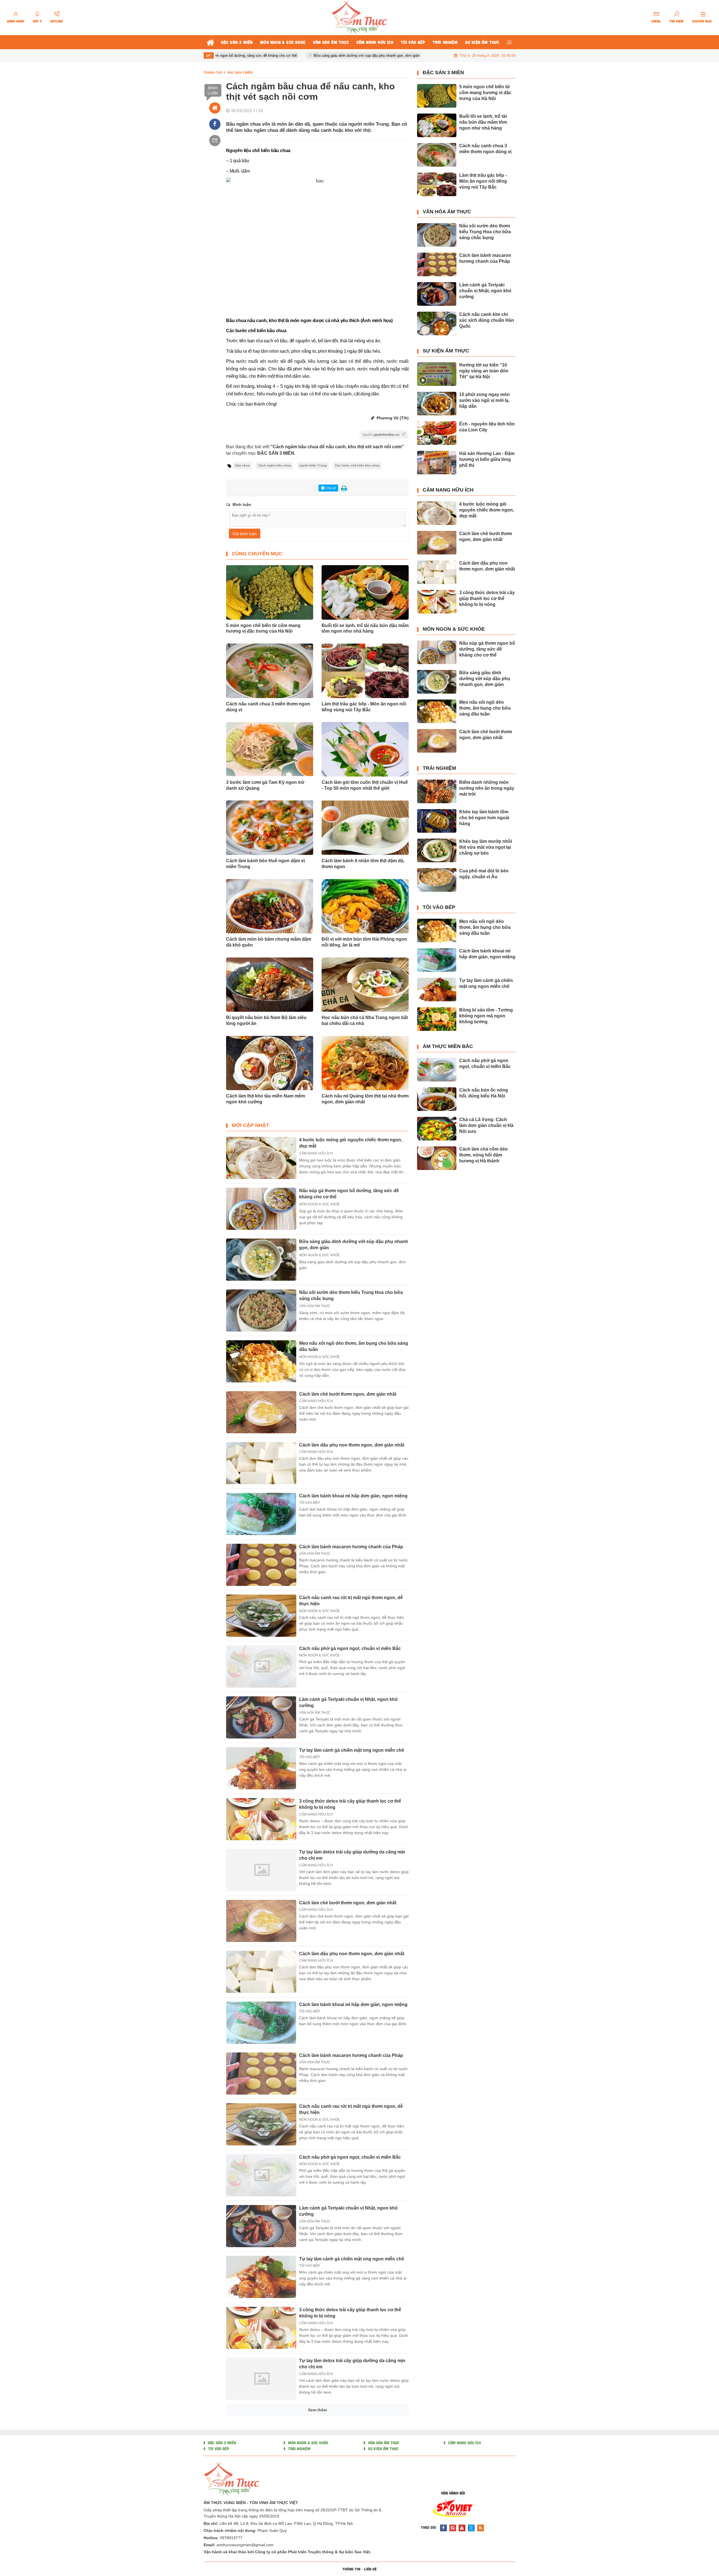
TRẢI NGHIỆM (439, 768)
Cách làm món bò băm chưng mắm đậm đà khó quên (269, 942)
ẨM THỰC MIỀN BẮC (448, 1046)
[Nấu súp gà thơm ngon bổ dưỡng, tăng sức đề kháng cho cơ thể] (261, 1209)
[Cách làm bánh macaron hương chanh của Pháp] (261, 1565)
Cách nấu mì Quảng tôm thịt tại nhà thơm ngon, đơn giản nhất (365, 1099)
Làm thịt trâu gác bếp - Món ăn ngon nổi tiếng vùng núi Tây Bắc (364, 707)
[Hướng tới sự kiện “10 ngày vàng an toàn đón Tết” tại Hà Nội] (437, 374)
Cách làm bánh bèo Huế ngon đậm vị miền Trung (265, 864)
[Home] (215, 108)
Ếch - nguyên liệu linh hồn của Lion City (487, 427)
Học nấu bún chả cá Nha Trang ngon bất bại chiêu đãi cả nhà (365, 1020)
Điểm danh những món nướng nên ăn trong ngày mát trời (487, 788)
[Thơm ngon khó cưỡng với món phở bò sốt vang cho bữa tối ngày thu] (261, 2531)
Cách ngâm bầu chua (274, 466)
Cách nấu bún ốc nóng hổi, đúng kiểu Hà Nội (484, 1093)
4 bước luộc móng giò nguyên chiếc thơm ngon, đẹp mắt (487, 510)
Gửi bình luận (245, 534)
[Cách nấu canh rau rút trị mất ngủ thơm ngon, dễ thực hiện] (261, 1616)
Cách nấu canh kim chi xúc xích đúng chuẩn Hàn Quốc (487, 320)
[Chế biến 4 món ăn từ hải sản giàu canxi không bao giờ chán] (261, 2480)
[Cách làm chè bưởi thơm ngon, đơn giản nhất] (261, 1412)
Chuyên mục (702, 21)
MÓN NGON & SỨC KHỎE (319, 1204)
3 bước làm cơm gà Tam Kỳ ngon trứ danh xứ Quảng (265, 785)
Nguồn (381, 435)
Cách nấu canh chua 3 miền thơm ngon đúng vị (268, 707)
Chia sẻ (330, 488)
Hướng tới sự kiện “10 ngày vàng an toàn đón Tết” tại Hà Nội (484, 371)
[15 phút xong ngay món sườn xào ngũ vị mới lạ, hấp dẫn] (437, 404)
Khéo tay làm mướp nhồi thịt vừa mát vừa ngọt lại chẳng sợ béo (486, 847)
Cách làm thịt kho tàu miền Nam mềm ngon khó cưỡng (266, 1099)
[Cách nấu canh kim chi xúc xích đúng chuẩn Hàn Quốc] (437, 323)
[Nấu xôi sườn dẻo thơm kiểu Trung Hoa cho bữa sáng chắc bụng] (261, 1310)
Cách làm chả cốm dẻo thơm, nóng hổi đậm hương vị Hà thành (483, 1155)
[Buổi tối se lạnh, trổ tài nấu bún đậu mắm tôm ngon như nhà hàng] (437, 125)
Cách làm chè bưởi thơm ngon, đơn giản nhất (348, 1394)
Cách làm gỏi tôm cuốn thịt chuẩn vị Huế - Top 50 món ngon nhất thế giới (365, 785)
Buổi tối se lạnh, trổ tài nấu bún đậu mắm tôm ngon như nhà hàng (365, 628)
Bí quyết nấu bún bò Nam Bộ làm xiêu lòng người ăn (266, 1020)
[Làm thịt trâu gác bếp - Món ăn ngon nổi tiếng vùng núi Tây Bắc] (437, 184)
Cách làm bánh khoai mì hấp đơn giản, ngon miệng (353, 1496)
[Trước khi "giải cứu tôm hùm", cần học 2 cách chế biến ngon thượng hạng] (261, 2430)
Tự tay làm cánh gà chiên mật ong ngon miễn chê (352, 1750)
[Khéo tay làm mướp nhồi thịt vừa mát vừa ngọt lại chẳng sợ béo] (437, 850)
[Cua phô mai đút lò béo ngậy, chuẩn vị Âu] (437, 880)
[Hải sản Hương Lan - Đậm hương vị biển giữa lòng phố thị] (437, 463)
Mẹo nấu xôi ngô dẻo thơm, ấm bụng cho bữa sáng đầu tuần (485, 708)
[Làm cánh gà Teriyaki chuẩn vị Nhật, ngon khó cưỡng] (261, 1717)
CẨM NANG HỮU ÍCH (316, 1153)
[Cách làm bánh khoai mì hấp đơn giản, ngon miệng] (261, 1514)
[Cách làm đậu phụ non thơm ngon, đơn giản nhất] (261, 1463)
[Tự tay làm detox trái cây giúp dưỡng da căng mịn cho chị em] (261, 1870)
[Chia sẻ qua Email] (215, 141)
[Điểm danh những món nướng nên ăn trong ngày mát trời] (437, 791)
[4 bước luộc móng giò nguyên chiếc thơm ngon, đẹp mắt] (261, 1158)
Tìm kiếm (676, 21)
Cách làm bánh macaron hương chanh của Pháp (351, 1547)
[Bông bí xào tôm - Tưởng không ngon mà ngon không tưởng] (437, 1019)
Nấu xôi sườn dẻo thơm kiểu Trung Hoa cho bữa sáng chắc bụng (485, 232)
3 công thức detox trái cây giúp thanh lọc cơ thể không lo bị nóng (487, 598)
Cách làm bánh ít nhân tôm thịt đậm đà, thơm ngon (363, 864)
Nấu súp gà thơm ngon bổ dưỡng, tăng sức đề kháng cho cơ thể (487, 649)
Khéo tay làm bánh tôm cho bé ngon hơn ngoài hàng (484, 818)
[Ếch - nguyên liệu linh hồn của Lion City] (437, 433)
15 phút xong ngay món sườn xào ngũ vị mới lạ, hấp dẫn (484, 400)
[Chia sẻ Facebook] (215, 124)
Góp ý (37, 21)
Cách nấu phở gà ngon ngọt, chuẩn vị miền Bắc (350, 1648)
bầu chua (242, 466)
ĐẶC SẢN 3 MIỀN (443, 73)
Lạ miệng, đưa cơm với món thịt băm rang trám (349, 2564)
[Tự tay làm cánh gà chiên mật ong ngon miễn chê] (261, 1768)
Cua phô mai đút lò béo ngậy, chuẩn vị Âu (484, 874)
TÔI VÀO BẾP (310, 1503)
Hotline (57, 21)
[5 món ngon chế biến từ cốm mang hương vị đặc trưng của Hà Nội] (437, 96)
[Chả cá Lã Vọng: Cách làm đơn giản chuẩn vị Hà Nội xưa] (437, 1129)
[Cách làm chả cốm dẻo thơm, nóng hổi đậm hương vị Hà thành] (437, 1158)
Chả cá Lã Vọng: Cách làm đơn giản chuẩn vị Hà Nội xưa (486, 1125)
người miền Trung (313, 466)
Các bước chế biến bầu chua (357, 466)
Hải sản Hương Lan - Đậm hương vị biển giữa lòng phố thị (487, 459)
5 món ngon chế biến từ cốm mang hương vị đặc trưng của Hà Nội (263, 628)
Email (656, 21)
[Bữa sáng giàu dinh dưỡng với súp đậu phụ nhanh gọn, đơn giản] (261, 1260)
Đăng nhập (16, 21)
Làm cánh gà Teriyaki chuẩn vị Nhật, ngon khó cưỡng (485, 291)
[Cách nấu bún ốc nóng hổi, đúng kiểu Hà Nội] (437, 1099)
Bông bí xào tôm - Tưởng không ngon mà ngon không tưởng (486, 1016)
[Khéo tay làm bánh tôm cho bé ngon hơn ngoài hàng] (437, 821)
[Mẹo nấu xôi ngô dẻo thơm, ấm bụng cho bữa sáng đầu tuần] (261, 1361)
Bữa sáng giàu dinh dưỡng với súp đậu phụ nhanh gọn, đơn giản (319, 56)
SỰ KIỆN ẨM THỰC (446, 351)
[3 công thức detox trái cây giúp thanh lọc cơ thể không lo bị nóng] (261, 1819)
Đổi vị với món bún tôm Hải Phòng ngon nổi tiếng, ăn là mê (364, 942)
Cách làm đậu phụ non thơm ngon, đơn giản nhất (352, 1445)
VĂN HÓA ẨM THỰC (315, 1306)
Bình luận (213, 90)
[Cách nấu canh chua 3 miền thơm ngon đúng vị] (437, 155)
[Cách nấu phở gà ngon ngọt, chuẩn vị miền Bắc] (261, 1667)
